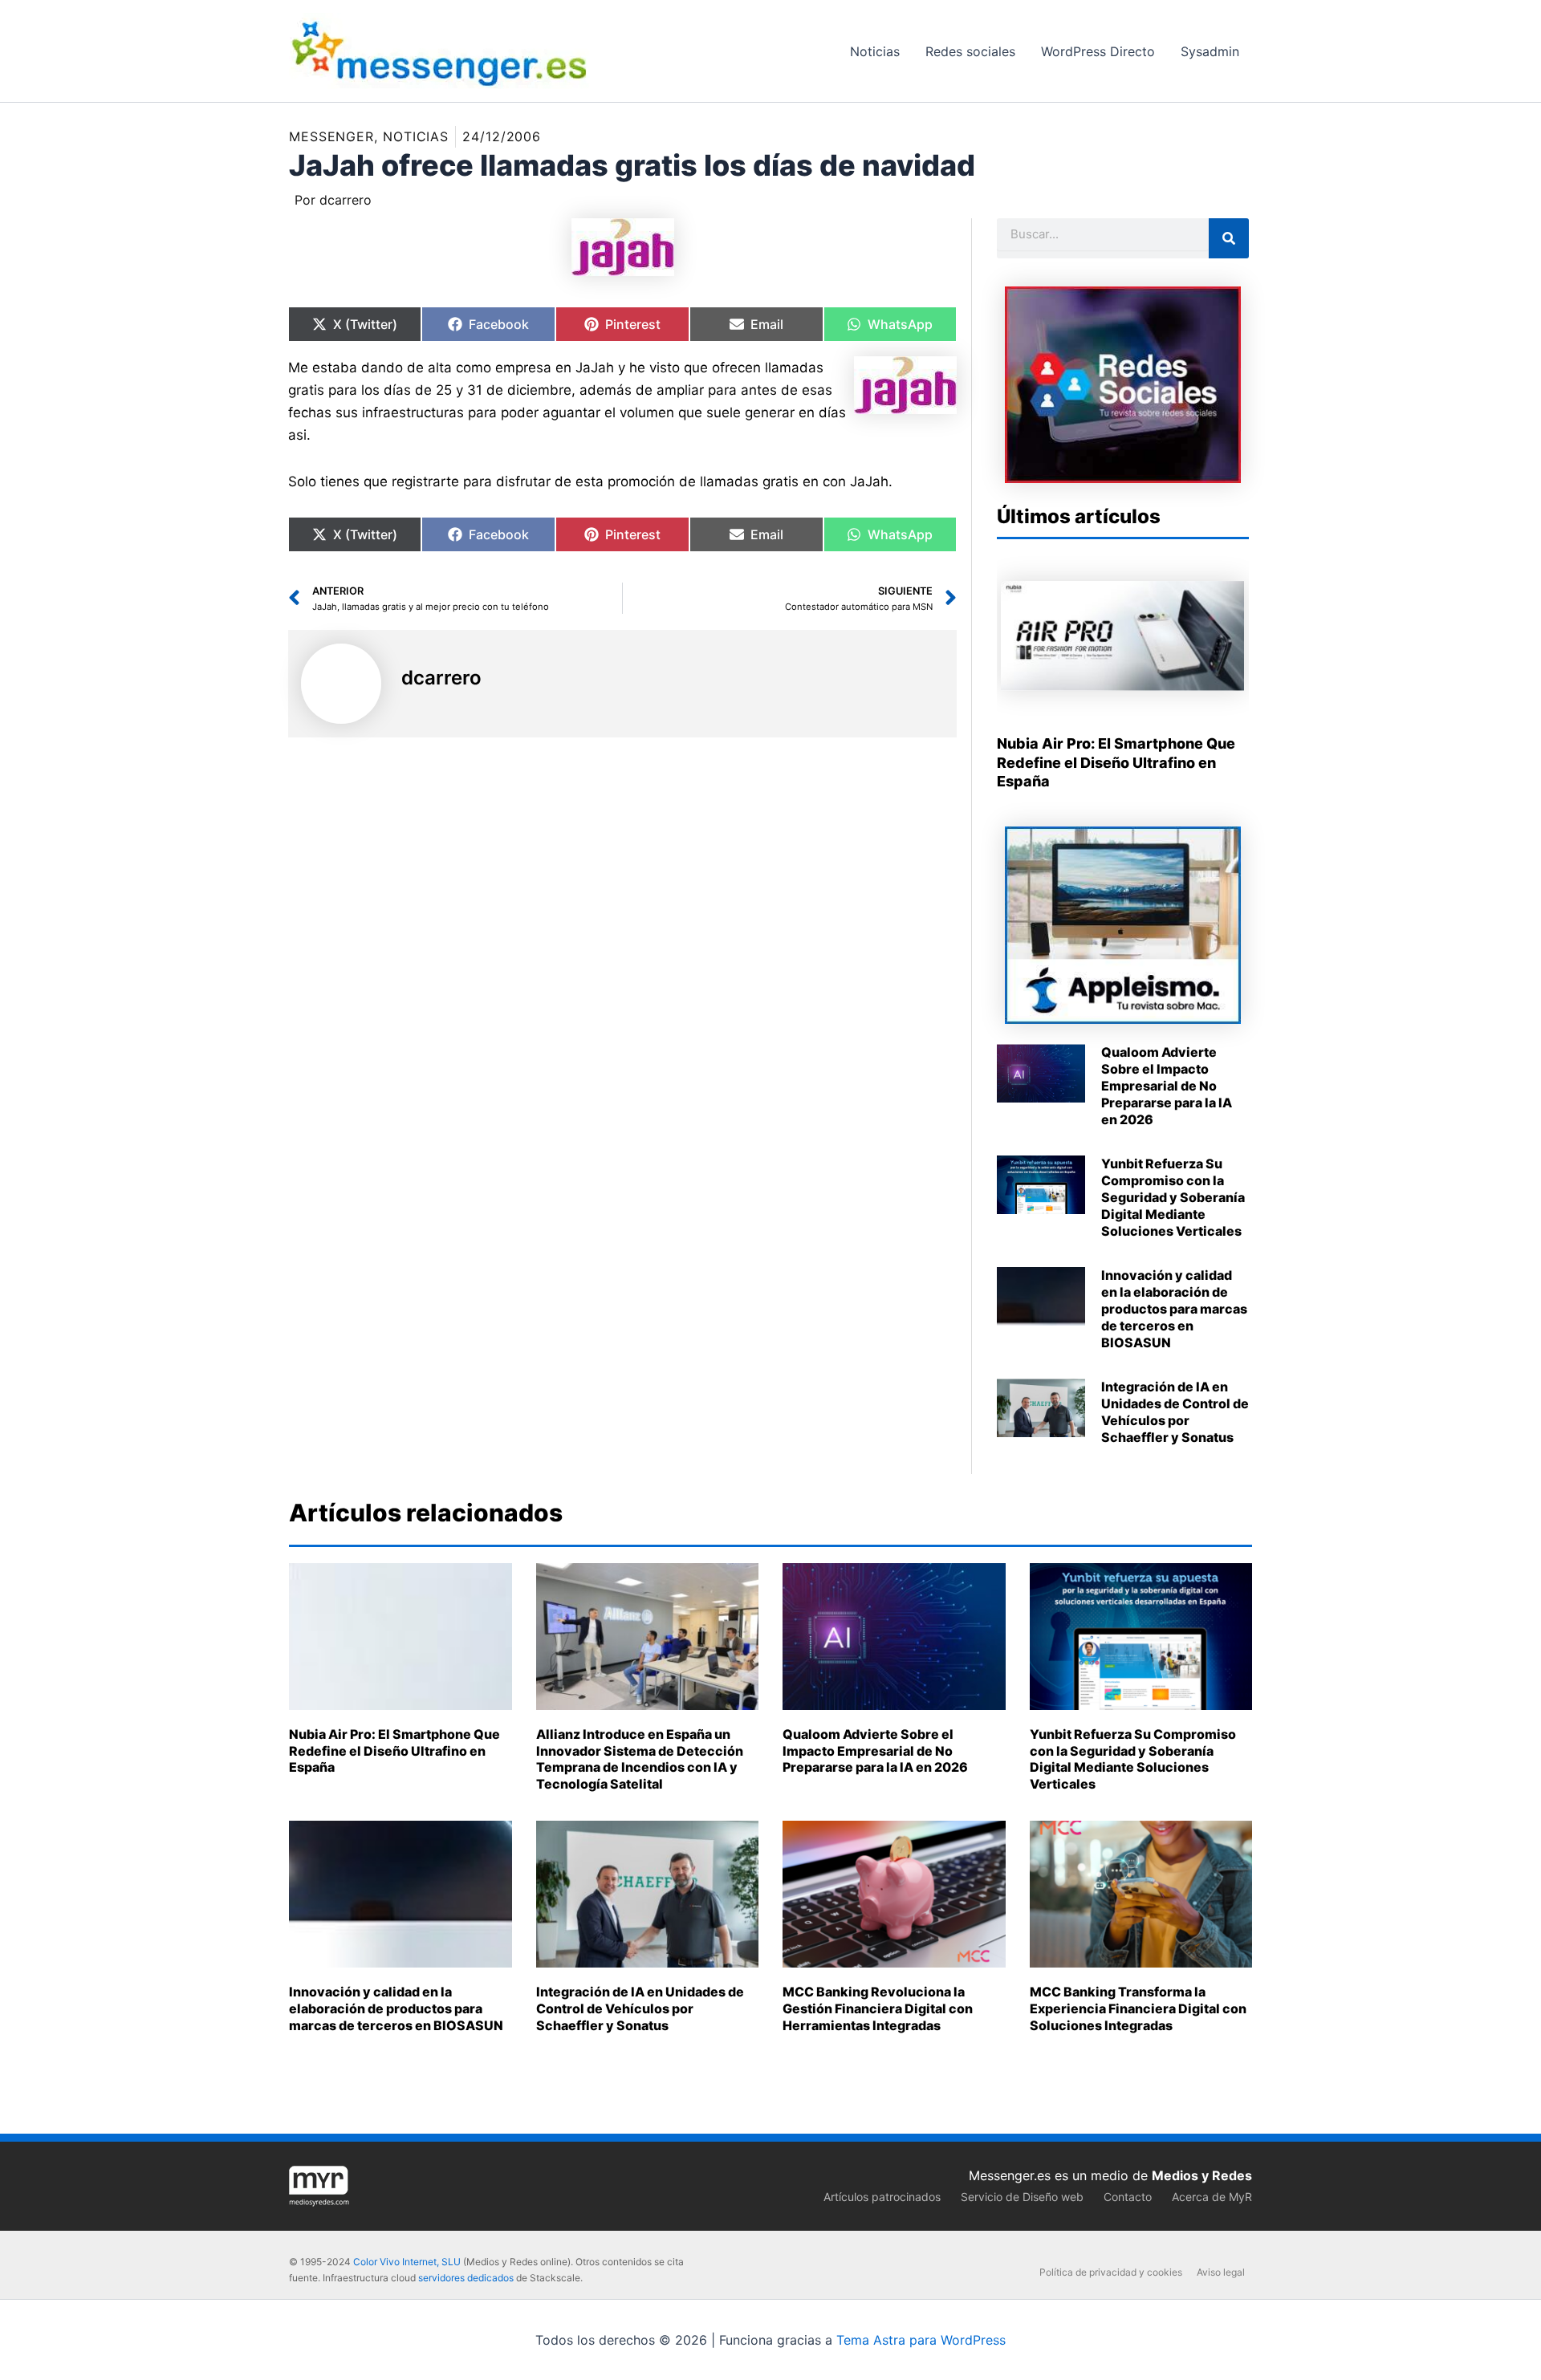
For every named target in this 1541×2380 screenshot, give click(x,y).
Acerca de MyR (1212, 2197)
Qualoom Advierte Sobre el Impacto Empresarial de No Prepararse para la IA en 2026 (1167, 1085)
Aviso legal (1221, 2272)
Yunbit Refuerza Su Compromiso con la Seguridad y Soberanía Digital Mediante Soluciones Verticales (1173, 1197)
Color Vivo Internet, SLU (407, 2262)
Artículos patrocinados (882, 2197)
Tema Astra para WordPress (921, 2340)
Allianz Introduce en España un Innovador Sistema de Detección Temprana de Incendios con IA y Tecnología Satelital (640, 1759)
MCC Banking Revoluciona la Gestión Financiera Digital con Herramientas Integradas (878, 2008)
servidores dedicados (466, 2278)
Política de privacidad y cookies (1111, 2272)
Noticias (416, 136)
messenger (331, 136)
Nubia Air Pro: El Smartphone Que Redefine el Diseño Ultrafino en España (1116, 762)
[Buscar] (1229, 238)
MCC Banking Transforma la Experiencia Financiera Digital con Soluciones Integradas (1138, 2008)
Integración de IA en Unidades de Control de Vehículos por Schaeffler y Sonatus (1175, 1411)
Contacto (1128, 2197)
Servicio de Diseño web (1022, 2197)
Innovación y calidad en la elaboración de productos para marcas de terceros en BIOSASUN (1174, 1308)
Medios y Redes (1202, 2175)
